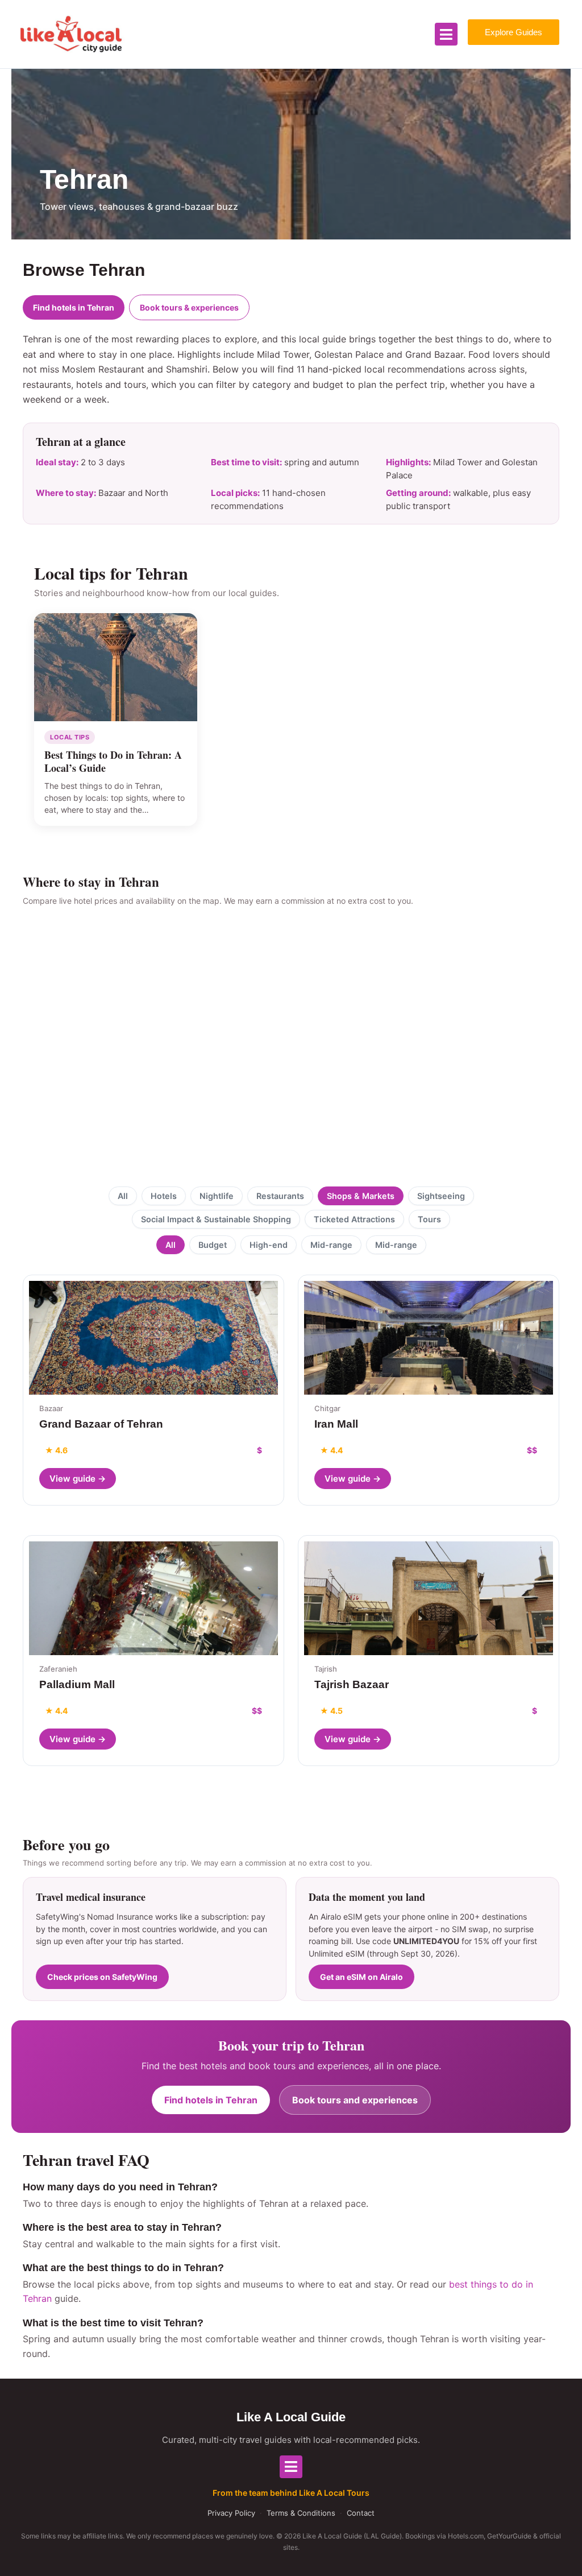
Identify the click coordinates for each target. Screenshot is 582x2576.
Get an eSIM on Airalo (361, 1977)
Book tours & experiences (189, 307)
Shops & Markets (361, 1196)
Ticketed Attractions (354, 1219)
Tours (429, 1219)
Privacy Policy (231, 2513)
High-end (269, 1245)
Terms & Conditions (301, 2513)
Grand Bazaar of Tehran (101, 1424)
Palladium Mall (77, 1684)
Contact (361, 2513)
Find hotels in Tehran (74, 307)
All (123, 1196)
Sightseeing (441, 1196)
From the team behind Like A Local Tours (291, 2493)
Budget (213, 1245)
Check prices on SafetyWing (102, 1977)
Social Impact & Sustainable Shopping (216, 1219)
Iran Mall (336, 1424)
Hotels (164, 1196)
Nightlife (217, 1196)
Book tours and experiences (355, 2100)
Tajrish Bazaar (352, 1684)
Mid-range (331, 1245)
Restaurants (280, 1196)
